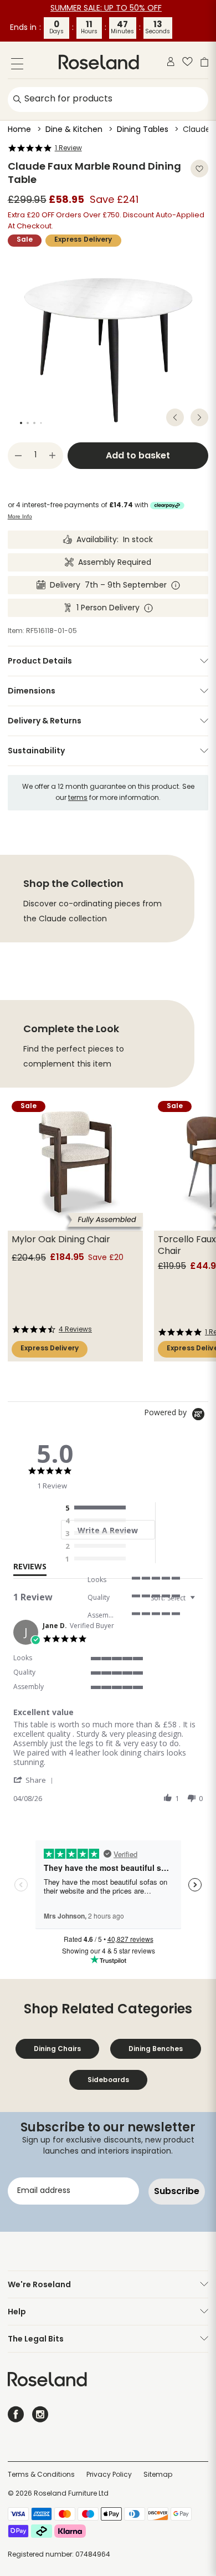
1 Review (68, 149)
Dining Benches (156, 2049)
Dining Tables (143, 130)
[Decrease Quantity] (18, 456)
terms (78, 798)
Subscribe (177, 2191)
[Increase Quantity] (53, 456)
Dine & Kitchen (74, 130)
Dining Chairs (57, 2049)
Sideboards (108, 2080)
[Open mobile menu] (17, 66)
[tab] (30, 1569)
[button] (35, 1780)
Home (19, 130)
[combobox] (174, 1598)
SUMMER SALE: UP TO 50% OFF (106, 9)
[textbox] (200, 1602)
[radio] (98, 1508)
